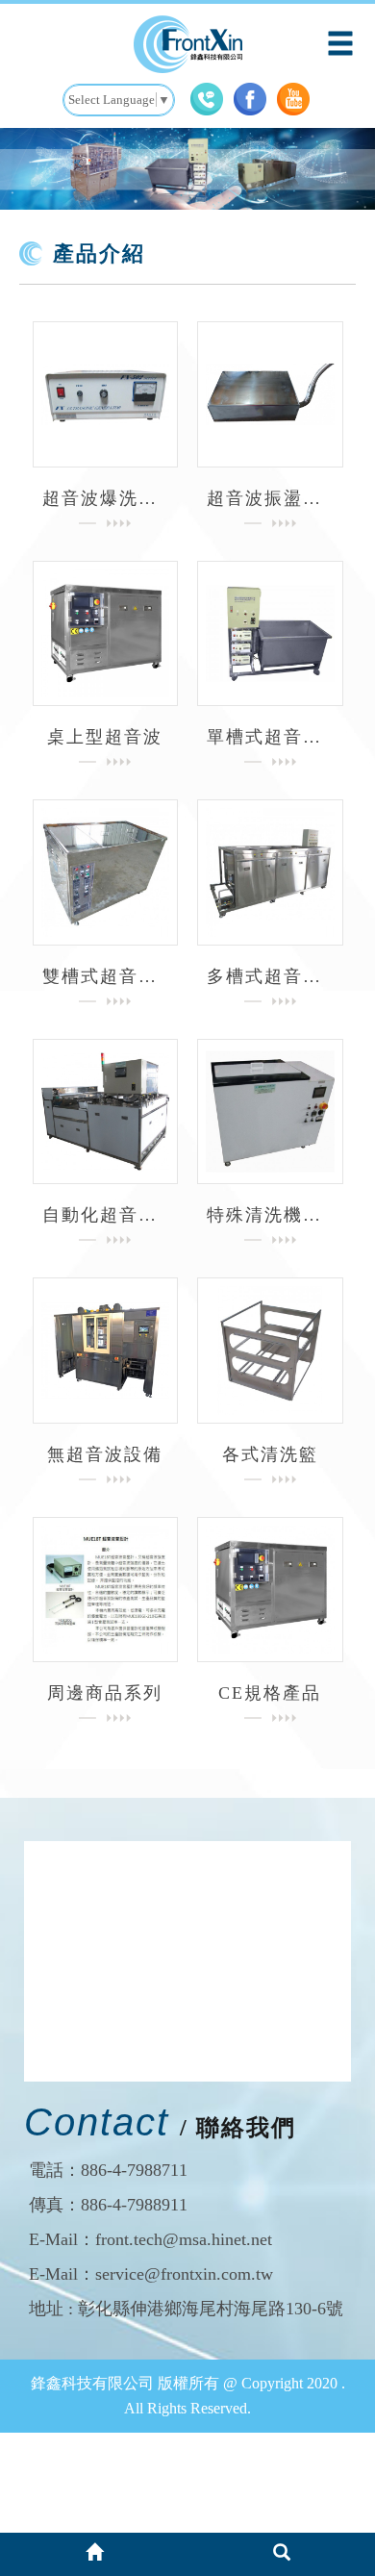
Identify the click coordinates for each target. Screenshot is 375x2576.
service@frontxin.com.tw (184, 2274)
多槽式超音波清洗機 (270, 976)
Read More (106, 394)
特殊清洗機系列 (270, 1215)
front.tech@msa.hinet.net (184, 2239)
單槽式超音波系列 (270, 737)
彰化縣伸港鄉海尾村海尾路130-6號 (211, 2309)
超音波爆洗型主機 (106, 498)
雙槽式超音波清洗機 (106, 976)
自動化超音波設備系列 (106, 1215)
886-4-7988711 (134, 2170)
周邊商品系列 (105, 1693)
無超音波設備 (105, 1454)
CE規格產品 (270, 1693)
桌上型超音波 (105, 737)
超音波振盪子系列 (270, 498)
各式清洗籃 (270, 1454)
